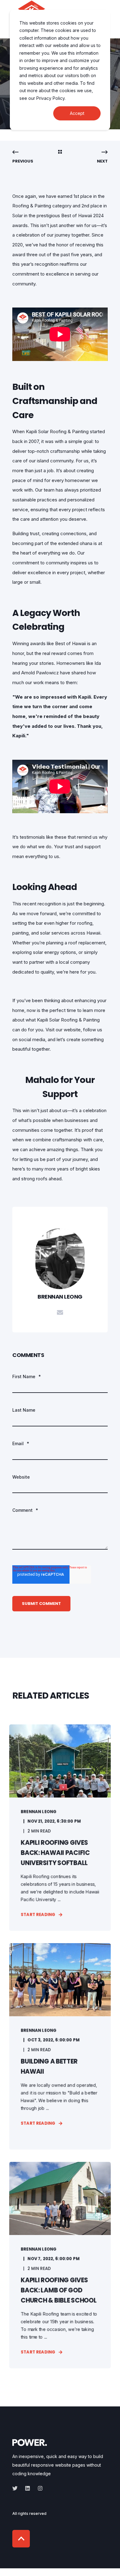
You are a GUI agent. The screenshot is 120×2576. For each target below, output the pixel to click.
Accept (77, 113)
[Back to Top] (21, 2539)
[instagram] (38, 2488)
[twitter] (17, 2488)
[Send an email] (60, 1312)
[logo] (30, 2442)
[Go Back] (60, 152)
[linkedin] (28, 2488)
